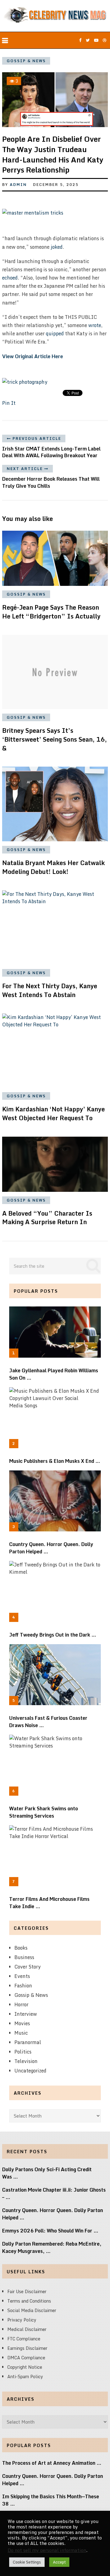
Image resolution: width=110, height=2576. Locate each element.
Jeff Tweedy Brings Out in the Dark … (53, 1635)
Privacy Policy (22, 2320)
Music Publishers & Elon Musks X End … (55, 1461)
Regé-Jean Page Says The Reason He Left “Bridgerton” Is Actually (51, 612)
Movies (22, 2023)
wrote (95, 325)
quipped (55, 333)
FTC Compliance (24, 2339)
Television (26, 2061)
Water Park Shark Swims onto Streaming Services (44, 1812)
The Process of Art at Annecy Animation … (52, 2463)
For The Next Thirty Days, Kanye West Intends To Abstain (50, 990)
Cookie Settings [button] (27, 2562)
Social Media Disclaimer (32, 2310)
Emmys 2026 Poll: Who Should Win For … (50, 2231)
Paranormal (28, 2042)
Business (24, 1957)
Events (22, 1976)
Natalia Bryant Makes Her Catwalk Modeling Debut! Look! (53, 867)
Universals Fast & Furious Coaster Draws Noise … (48, 1722)
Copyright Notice (25, 2367)
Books (21, 1948)
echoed (10, 278)
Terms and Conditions (29, 2301)
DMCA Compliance (26, 2358)
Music (21, 2033)
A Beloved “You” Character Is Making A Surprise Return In (47, 1218)
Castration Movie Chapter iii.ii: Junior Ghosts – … (54, 2193)
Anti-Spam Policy (25, 2376)
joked (57, 247)
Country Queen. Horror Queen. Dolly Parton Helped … (51, 1548)
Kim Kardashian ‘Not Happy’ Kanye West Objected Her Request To (53, 1113)
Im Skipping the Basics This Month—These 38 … (51, 2500)
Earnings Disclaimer (27, 2348)
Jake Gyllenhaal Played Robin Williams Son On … (54, 1374)
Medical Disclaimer (27, 2329)
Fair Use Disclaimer (27, 2291)
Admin (18, 185)
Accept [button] (59, 2562)
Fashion (23, 1986)
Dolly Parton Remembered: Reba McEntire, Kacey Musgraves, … (52, 2247)
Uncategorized (30, 2071)
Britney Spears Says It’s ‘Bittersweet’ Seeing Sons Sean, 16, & (55, 739)
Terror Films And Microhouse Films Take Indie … (49, 1903)
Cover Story (28, 1967)
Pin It (9, 403)
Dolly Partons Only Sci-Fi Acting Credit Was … (47, 2173)
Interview (26, 2014)
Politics (23, 2052)
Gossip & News (26, 61)
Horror (21, 2004)
